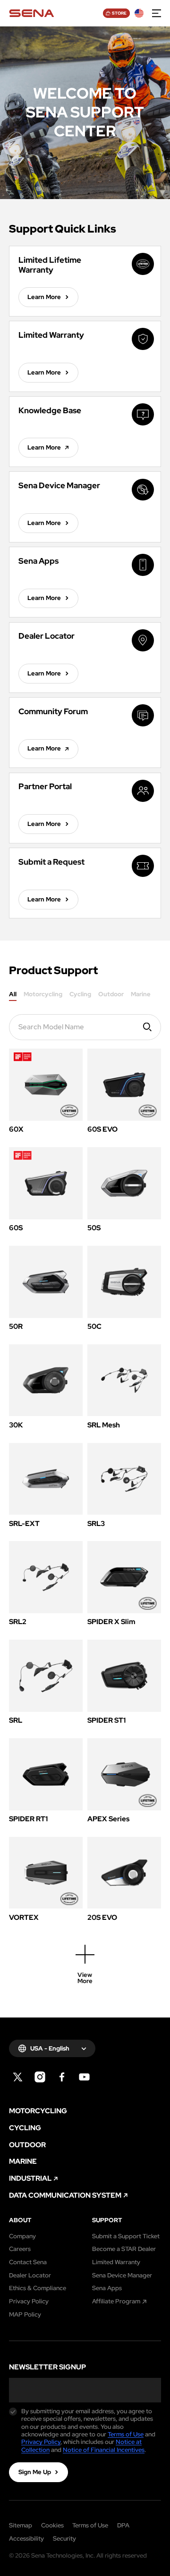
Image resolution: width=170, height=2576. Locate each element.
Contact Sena (28, 2262)
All (13, 995)
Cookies (52, 2525)
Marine (141, 995)
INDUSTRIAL (30, 2179)
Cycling (80, 995)
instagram (40, 2077)
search (148, 1027)
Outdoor (111, 995)
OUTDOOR (27, 2145)
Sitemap (21, 2525)
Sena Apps (107, 2288)
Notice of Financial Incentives (104, 2450)
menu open (157, 13)
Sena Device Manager (122, 2276)
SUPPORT (107, 2220)
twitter (18, 2077)
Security (64, 2538)
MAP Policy (25, 2315)
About (20, 2220)
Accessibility (26, 2538)
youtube (85, 2077)
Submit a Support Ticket (126, 2236)
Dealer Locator (30, 2276)
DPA (123, 2525)
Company (22, 2236)
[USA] (139, 13)
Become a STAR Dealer (124, 2249)
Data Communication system (65, 2196)
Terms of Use (126, 2434)
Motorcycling (43, 995)
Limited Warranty (116, 2262)
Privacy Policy (29, 2301)
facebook (62, 2077)
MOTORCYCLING (38, 2111)
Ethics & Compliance (38, 2288)
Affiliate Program (116, 2301)
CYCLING (25, 2128)
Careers (20, 2249)
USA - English (50, 2048)
